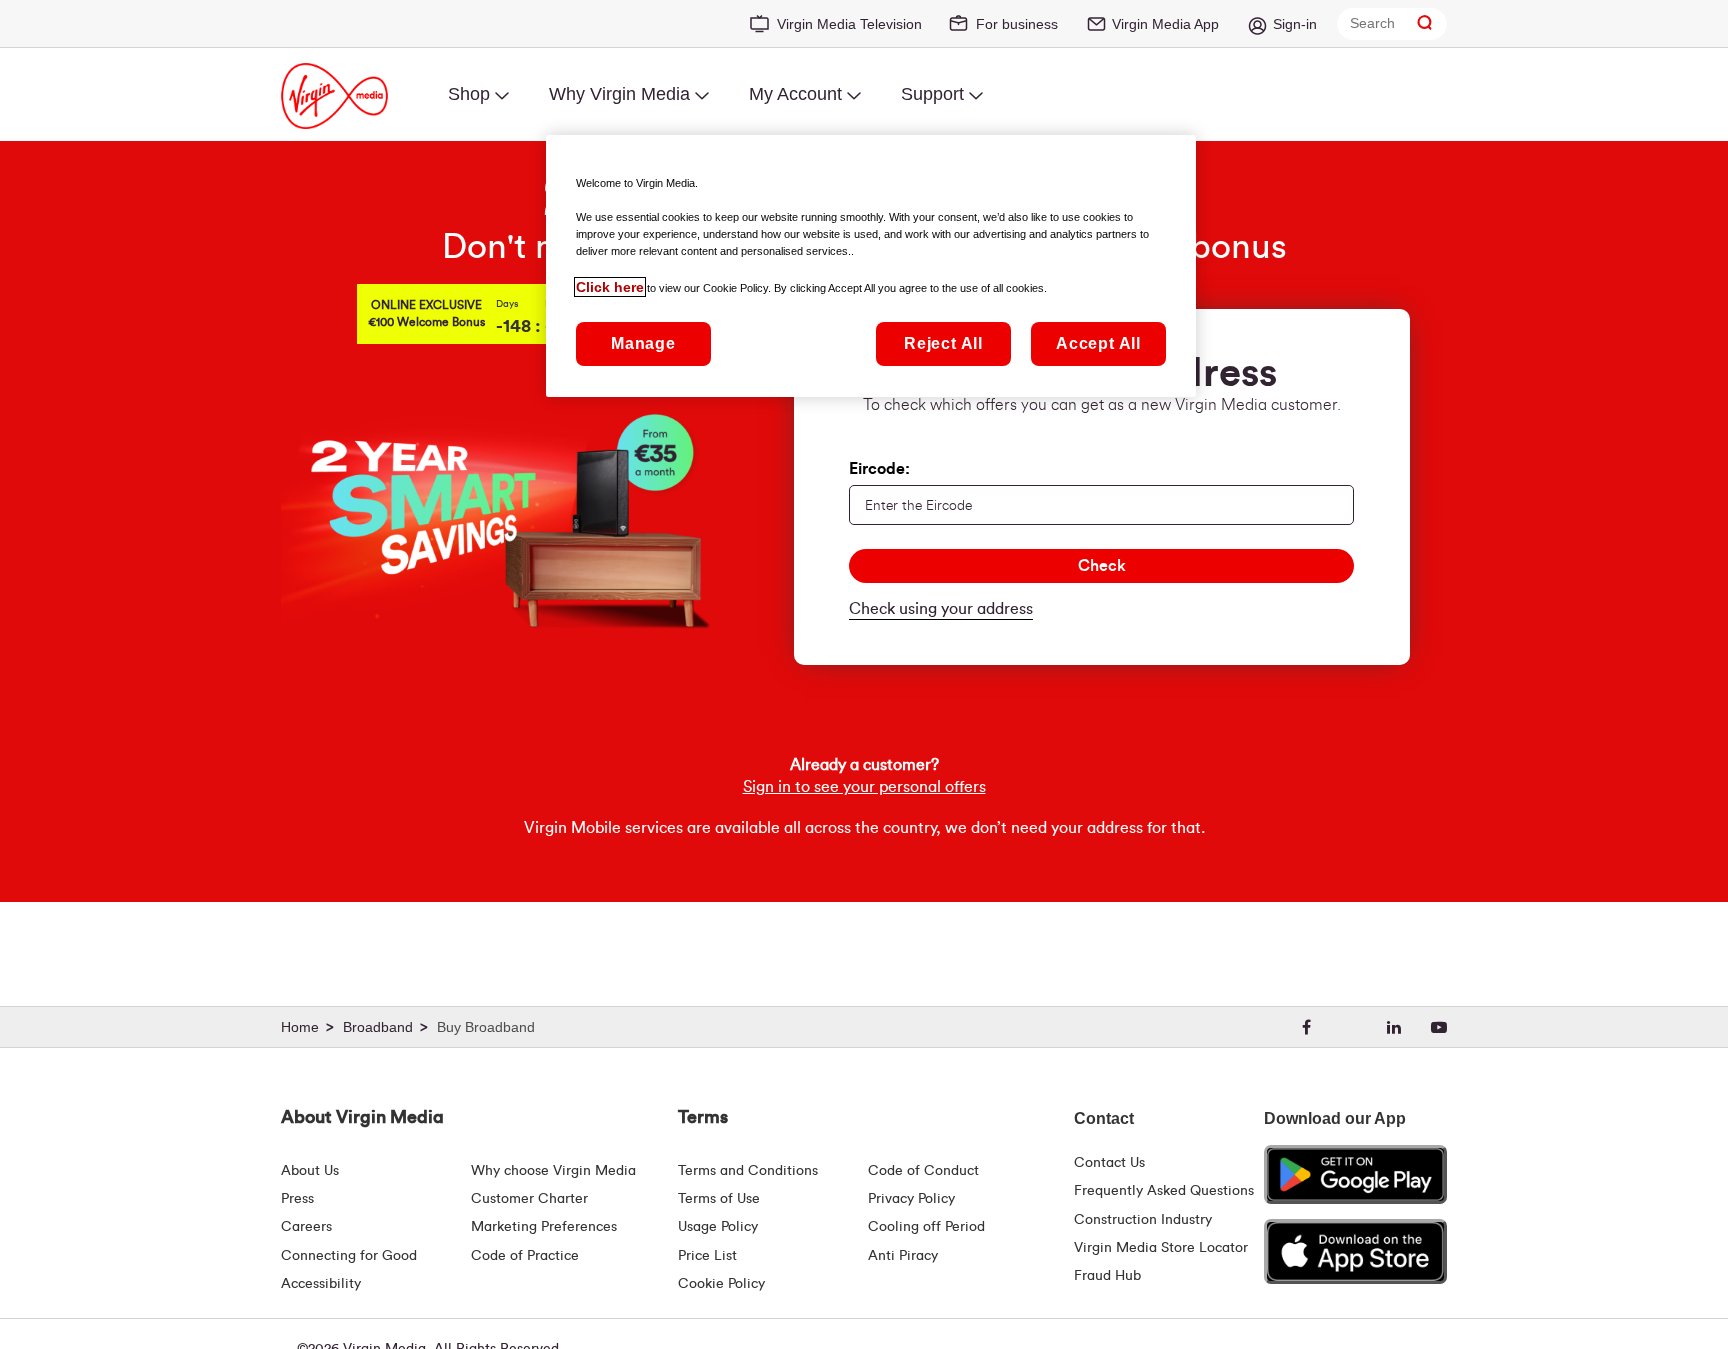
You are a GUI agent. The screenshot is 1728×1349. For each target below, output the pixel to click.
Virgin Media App (1165, 24)
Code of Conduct (923, 1171)
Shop (469, 94)
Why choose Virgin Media (553, 1171)
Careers (306, 1227)
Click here (610, 287)
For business (1017, 24)
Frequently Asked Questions (1164, 1191)
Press (297, 1199)
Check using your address (941, 609)
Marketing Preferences (544, 1227)
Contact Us (1109, 1163)
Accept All (1098, 343)
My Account (795, 94)
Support (932, 94)
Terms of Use (719, 1199)
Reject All (943, 343)
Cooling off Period (926, 1227)
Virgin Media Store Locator (1161, 1248)
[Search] (1425, 23)
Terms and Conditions (748, 1171)
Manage (643, 343)
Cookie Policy (721, 1284)
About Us (310, 1171)
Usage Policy (718, 1227)
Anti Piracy (903, 1256)
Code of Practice (525, 1256)
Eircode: (879, 469)
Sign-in (1295, 24)
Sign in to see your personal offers (864, 787)
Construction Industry (1143, 1220)
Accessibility (321, 1284)
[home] (310, 1028)
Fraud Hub (1107, 1276)
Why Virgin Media (619, 94)
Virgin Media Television (849, 24)
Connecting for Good (349, 1256)
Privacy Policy (911, 1199)
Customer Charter (529, 1199)
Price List (707, 1256)
